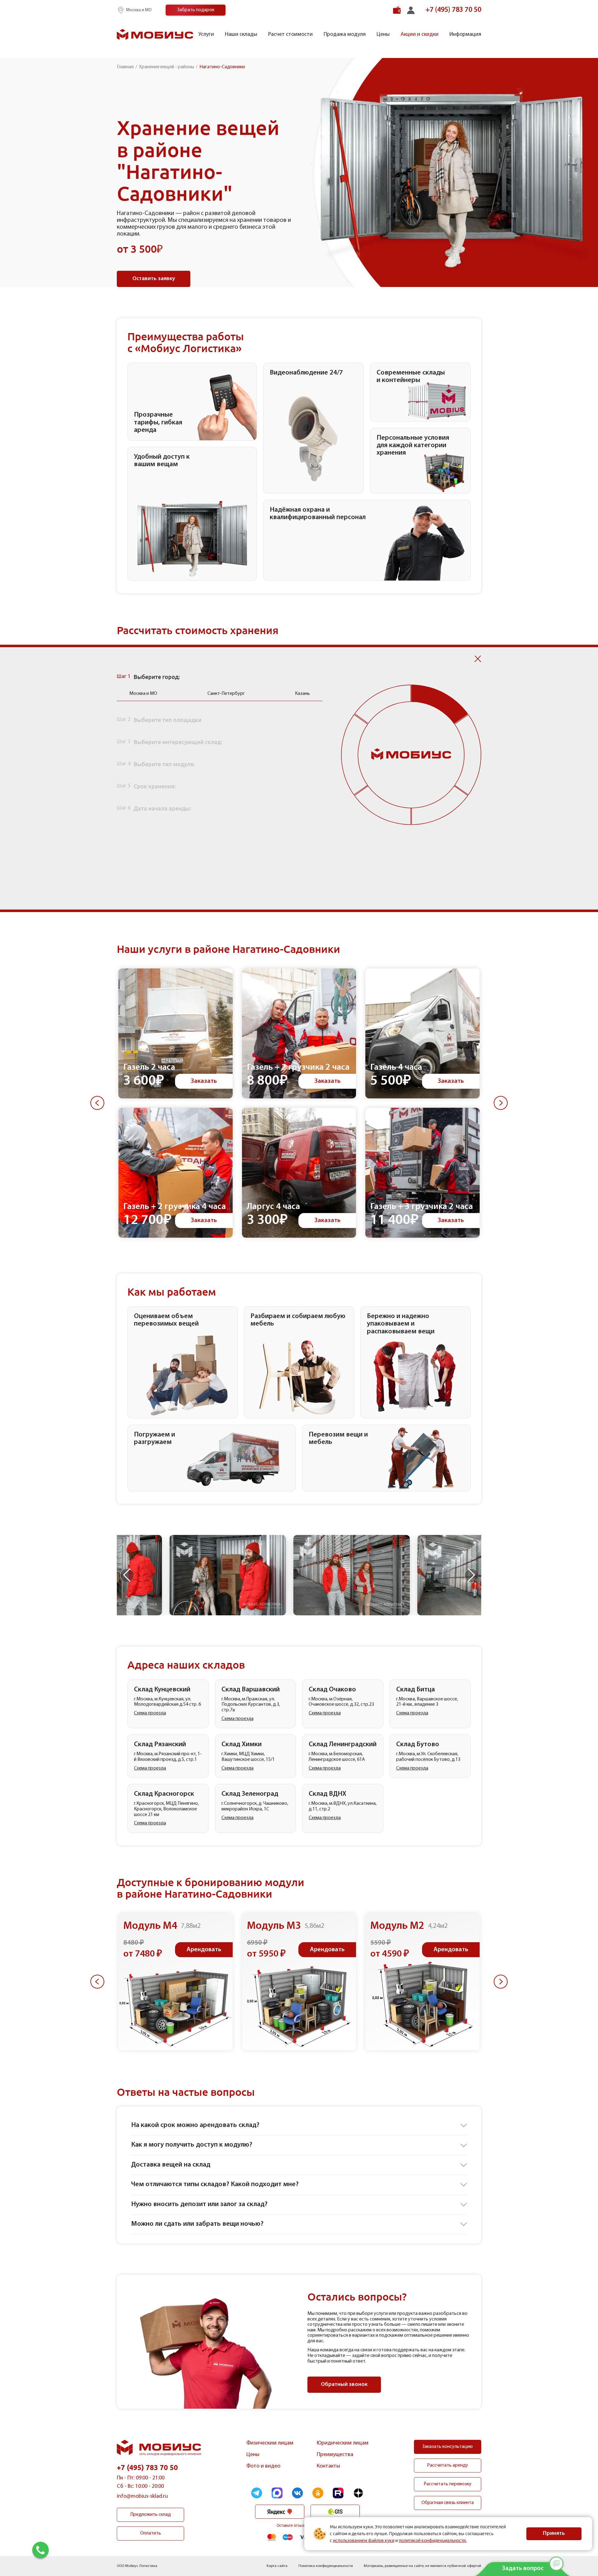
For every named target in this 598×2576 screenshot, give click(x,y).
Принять (554, 2534)
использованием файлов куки (364, 2540)
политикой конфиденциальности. (433, 2540)
